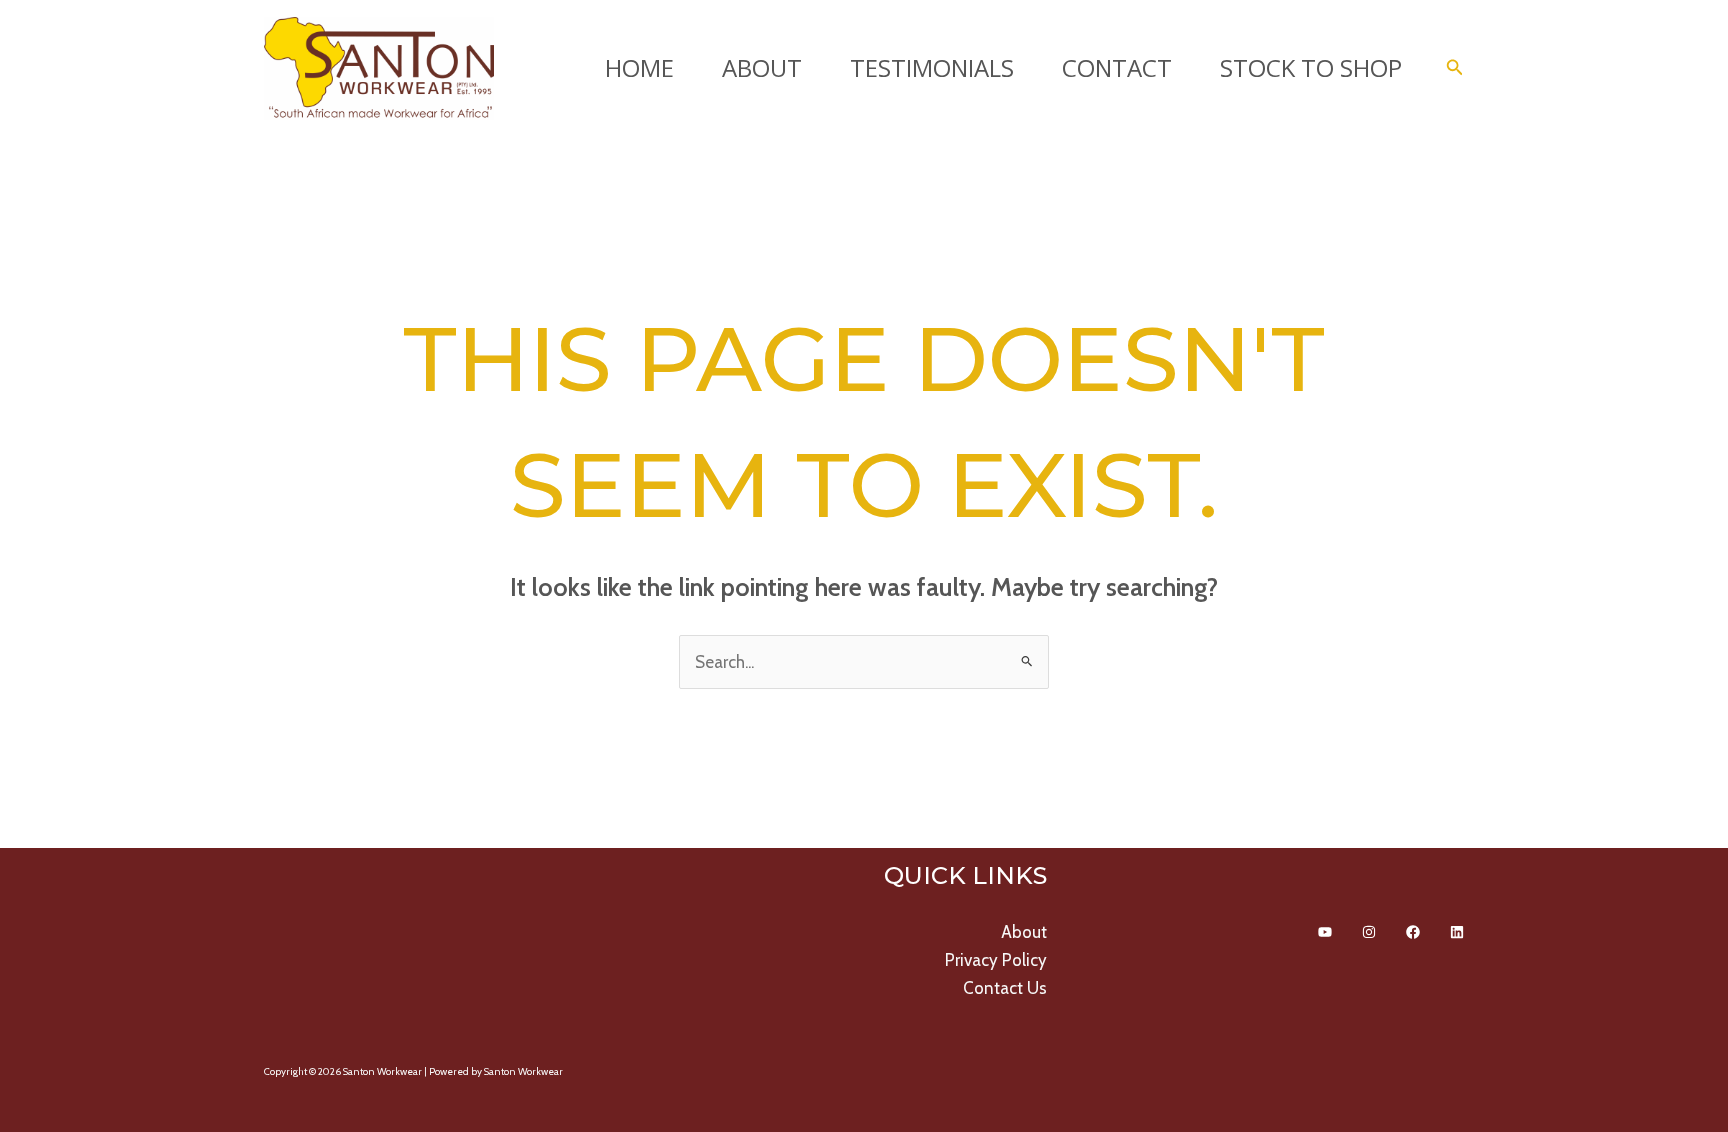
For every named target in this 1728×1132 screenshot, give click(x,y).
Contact (1117, 67)
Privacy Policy (996, 960)
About (762, 67)
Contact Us (1005, 988)
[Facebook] (1413, 932)
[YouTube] (1325, 932)
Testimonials (932, 67)
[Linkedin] (1457, 932)
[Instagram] (1369, 932)
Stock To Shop (1311, 67)
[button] (1455, 68)
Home (639, 67)
